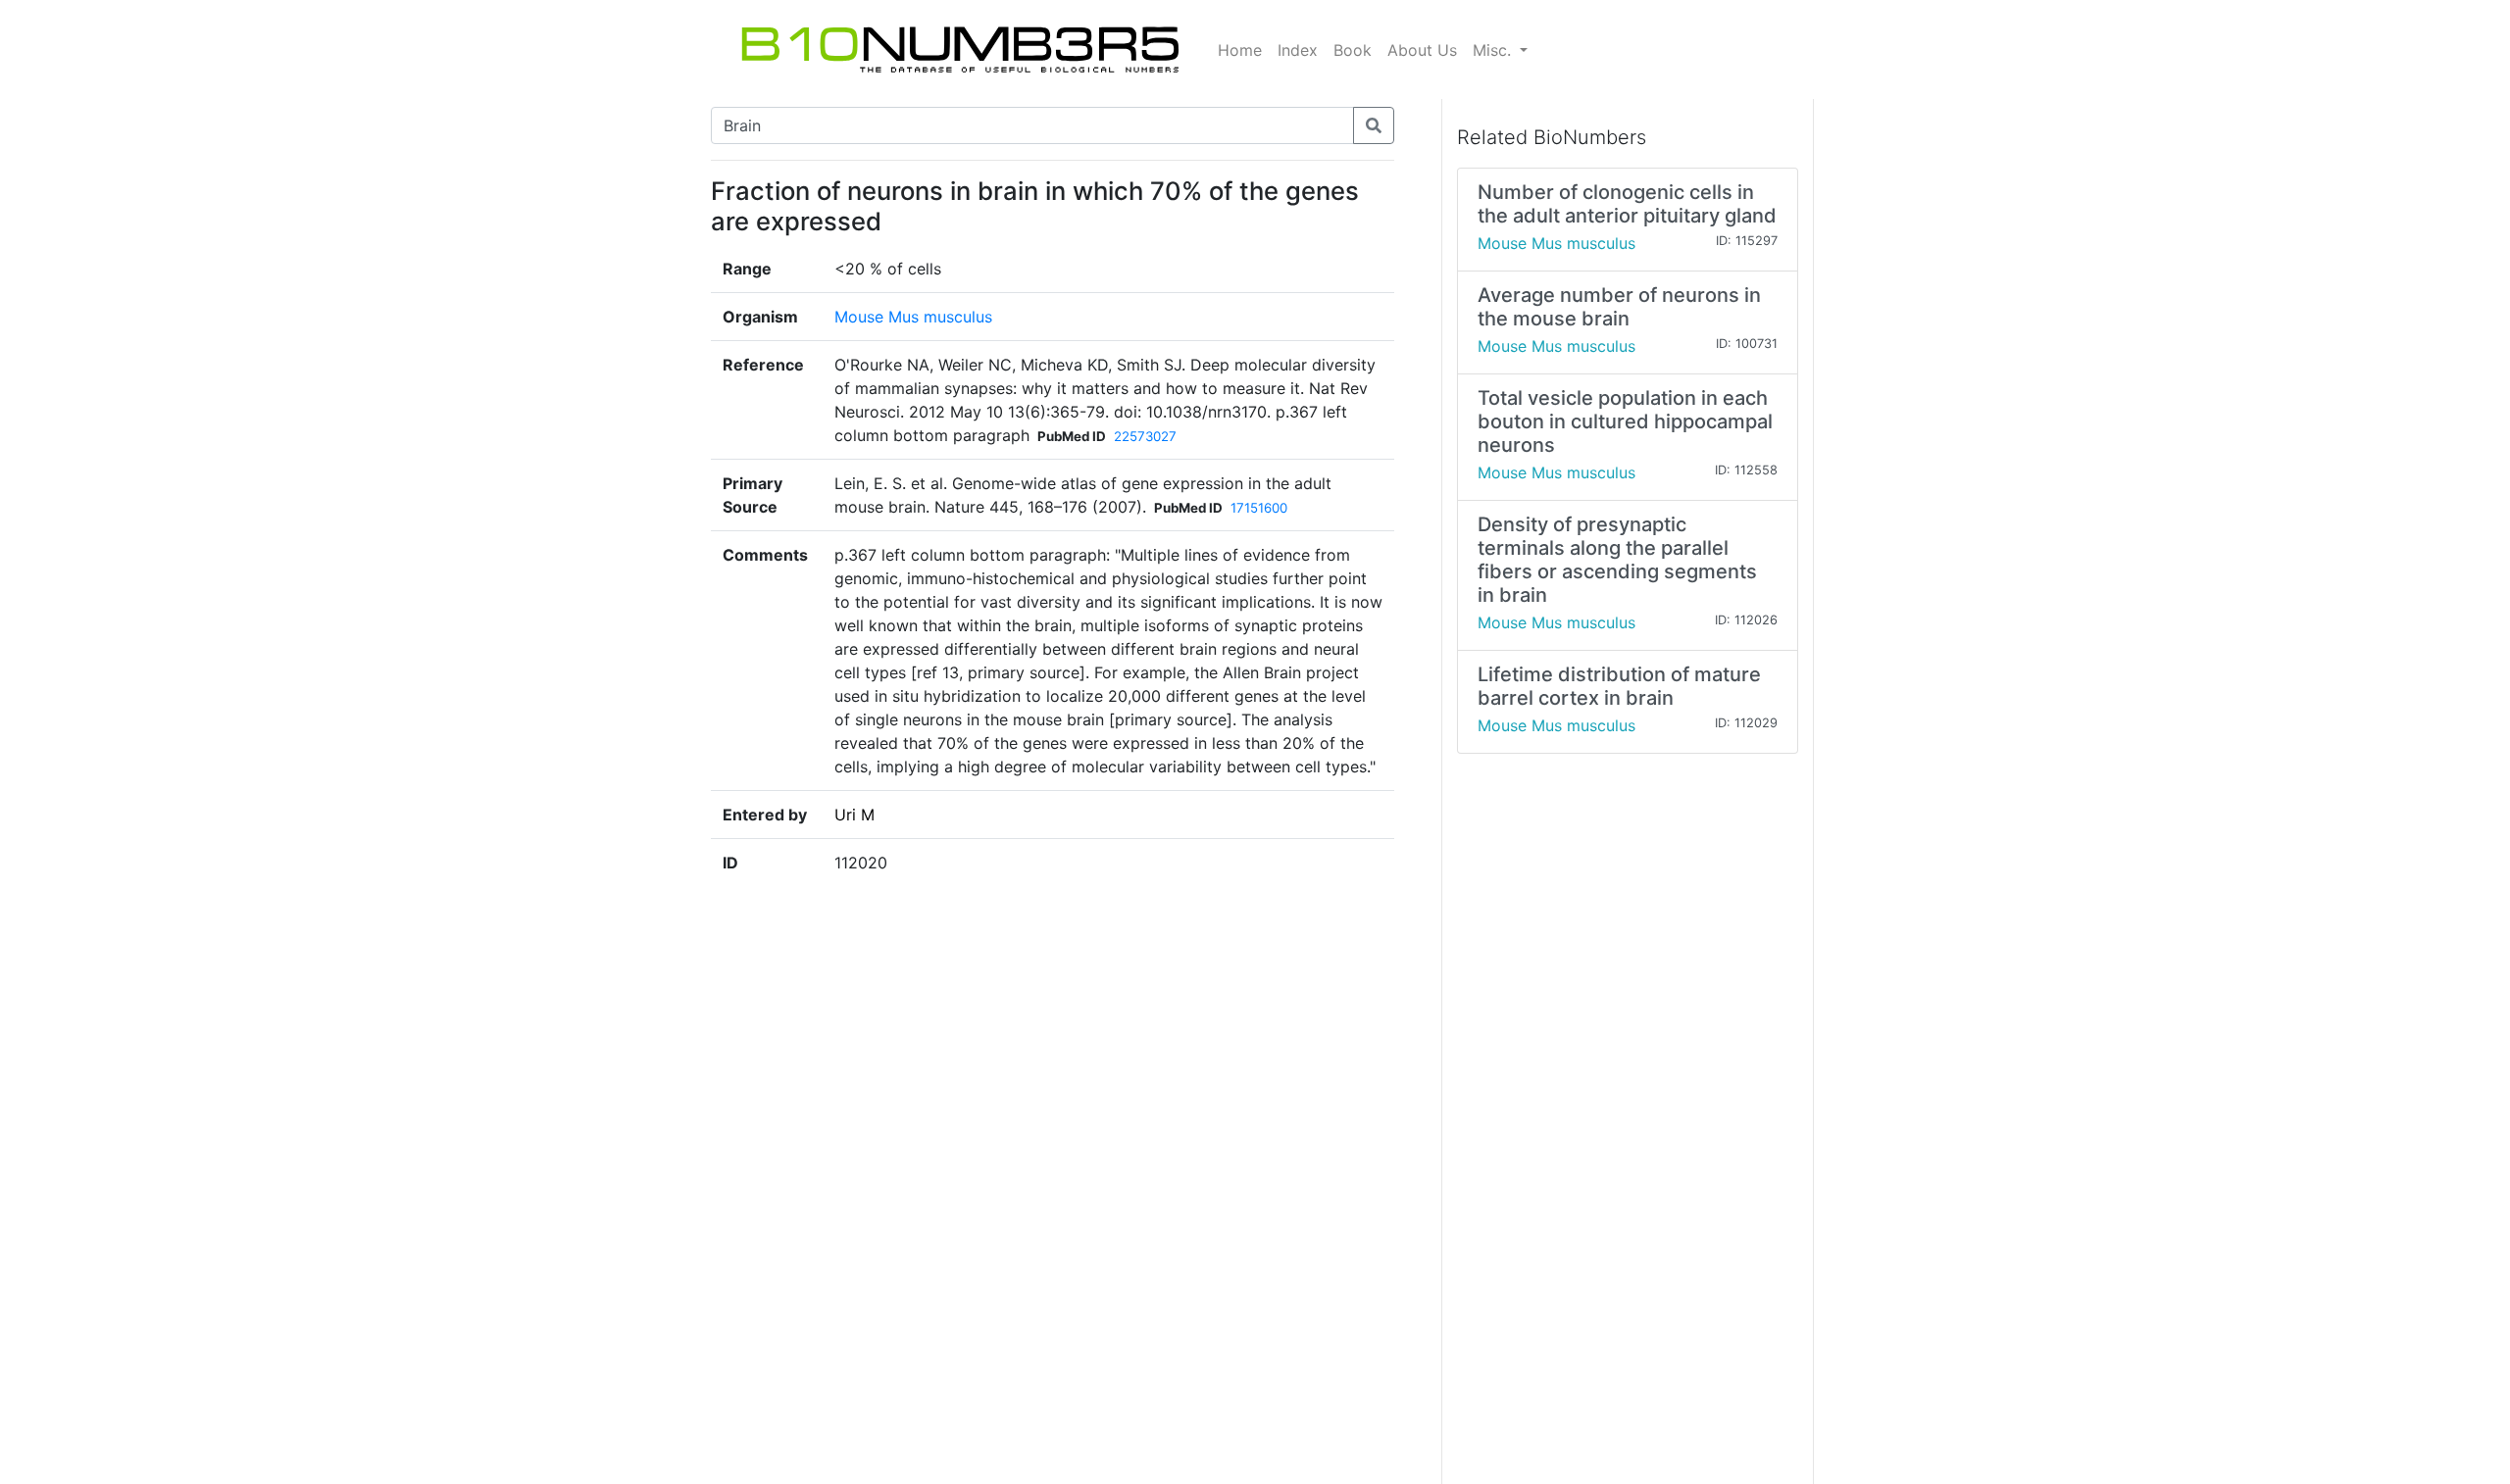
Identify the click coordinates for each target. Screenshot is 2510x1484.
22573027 (1145, 436)
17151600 (1259, 508)
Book (1353, 50)
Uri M (854, 815)
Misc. (1494, 50)
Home (1240, 50)
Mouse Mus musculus (913, 317)
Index (1298, 50)
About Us (1422, 50)
